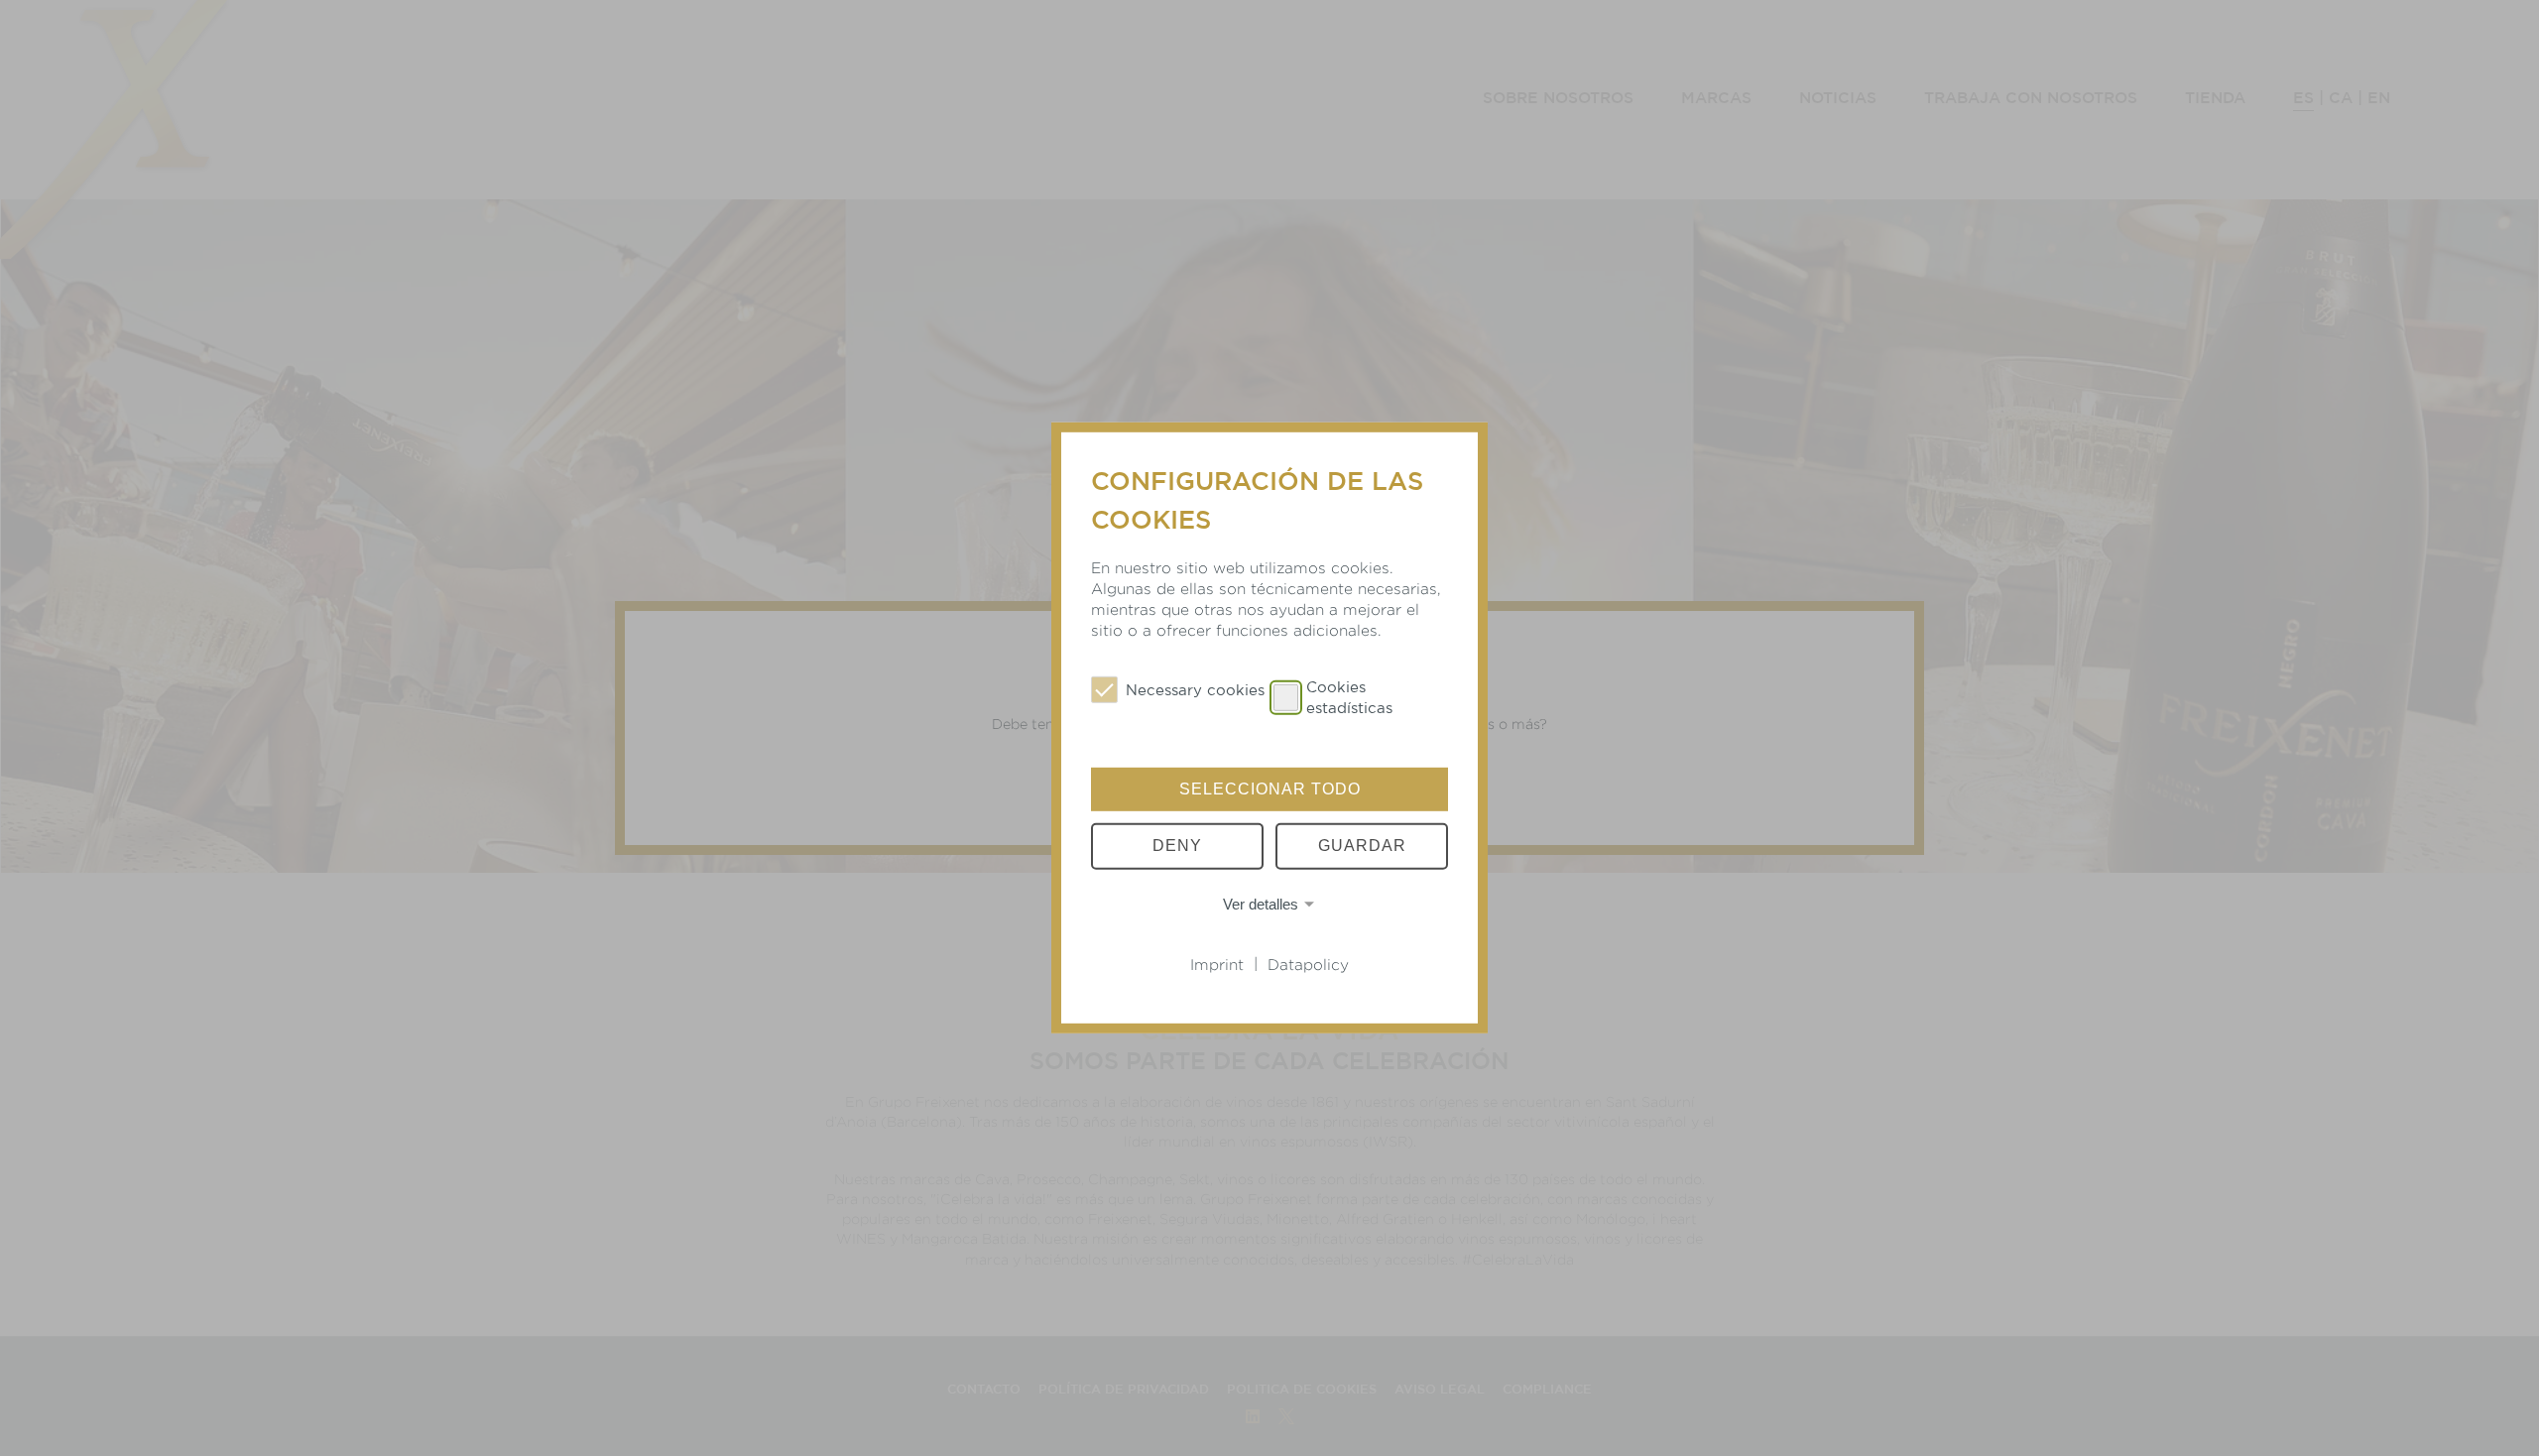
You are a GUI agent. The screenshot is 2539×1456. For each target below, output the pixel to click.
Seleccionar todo (1270, 789)
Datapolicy (1308, 965)
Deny (1177, 846)
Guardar (1362, 846)
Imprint (1217, 965)
